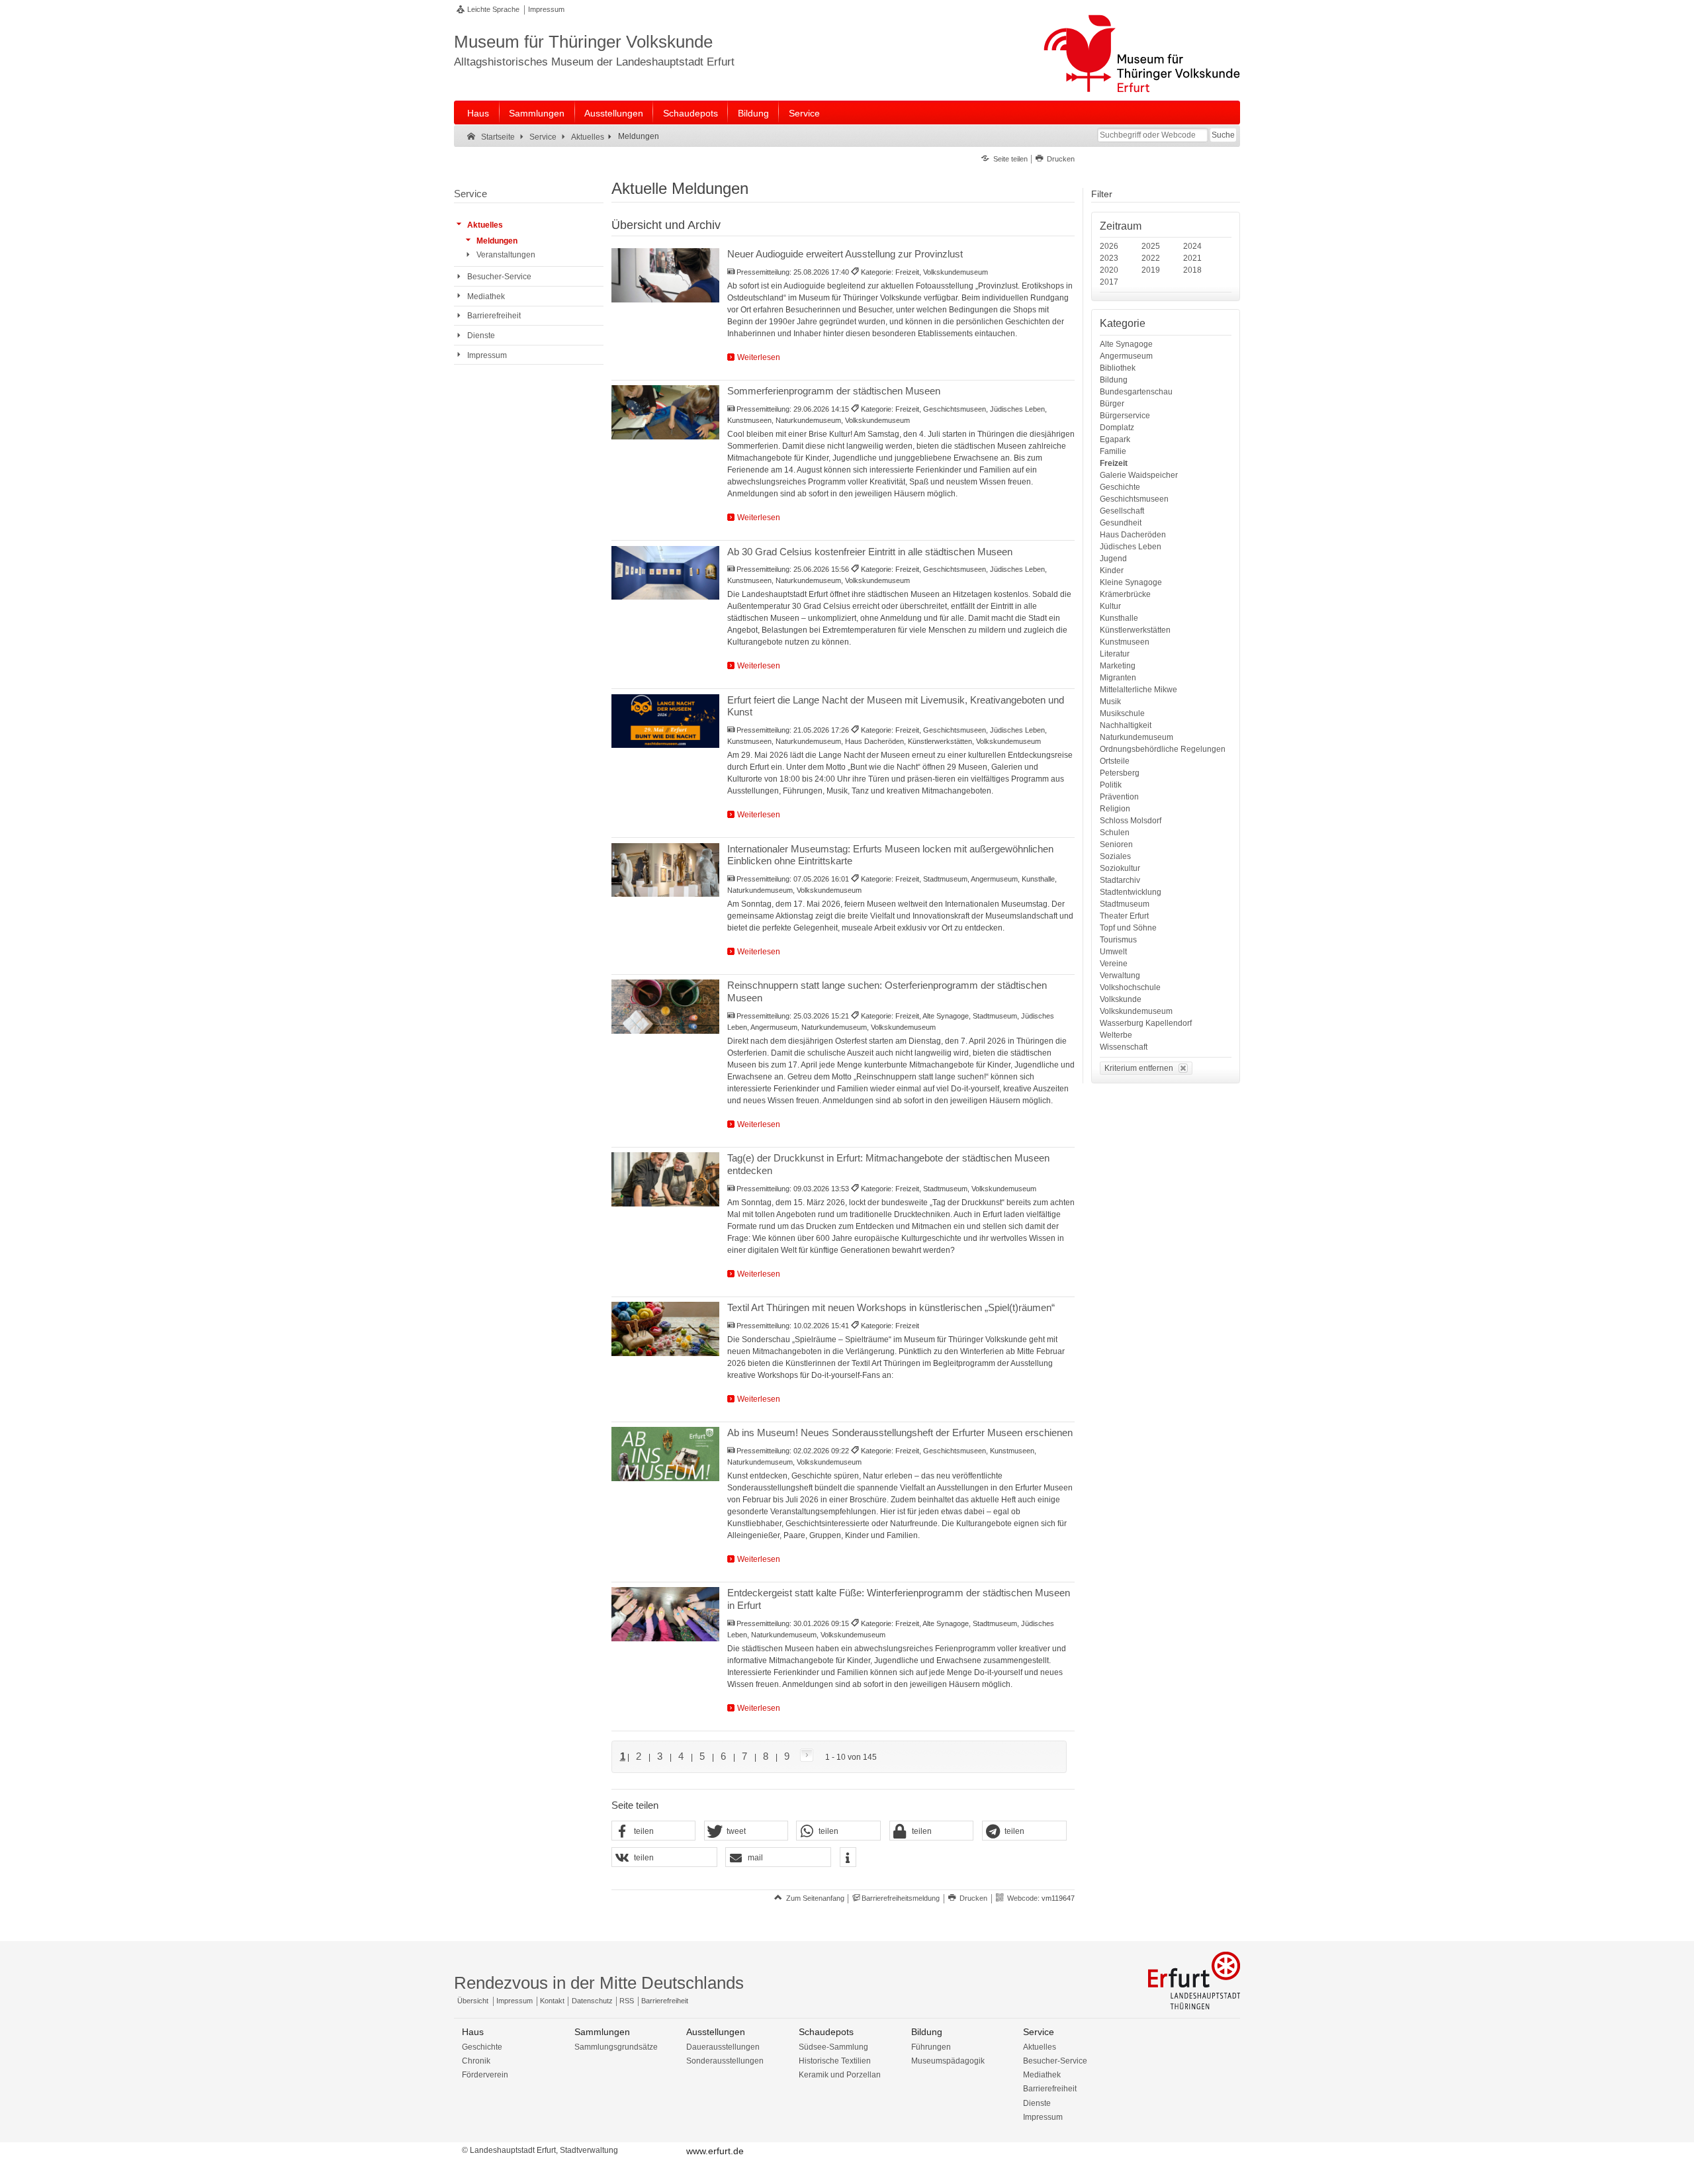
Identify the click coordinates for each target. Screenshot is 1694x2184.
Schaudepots (691, 113)
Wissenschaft (1124, 1047)
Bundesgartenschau (1136, 392)
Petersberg (1120, 773)
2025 (1151, 246)
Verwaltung (1120, 976)
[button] (654, 1831)
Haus (478, 113)
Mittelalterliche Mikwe (1138, 690)
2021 (1192, 258)
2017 (1109, 282)
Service (804, 113)
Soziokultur (1120, 868)
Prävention (1119, 797)
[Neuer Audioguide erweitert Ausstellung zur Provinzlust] (665, 275)
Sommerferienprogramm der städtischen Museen (834, 391)
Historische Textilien (835, 2061)
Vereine (1114, 964)
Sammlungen (537, 113)
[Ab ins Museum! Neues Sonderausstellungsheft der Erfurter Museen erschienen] (665, 1454)
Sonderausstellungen (725, 2061)
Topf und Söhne (1128, 928)
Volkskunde (1121, 999)
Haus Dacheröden (1133, 535)
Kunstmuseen (1125, 642)
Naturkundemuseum (1137, 737)
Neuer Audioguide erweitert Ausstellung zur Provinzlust (845, 254)
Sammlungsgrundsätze (616, 2047)
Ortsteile (1115, 761)
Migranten (1118, 678)
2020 (1109, 270)
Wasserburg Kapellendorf (1146, 1023)
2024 (1192, 246)
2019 (1151, 270)
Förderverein (485, 2075)
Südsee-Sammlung (833, 2047)
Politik (1111, 785)
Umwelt (1113, 952)
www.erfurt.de (715, 2151)
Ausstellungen (614, 113)
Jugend (1113, 559)
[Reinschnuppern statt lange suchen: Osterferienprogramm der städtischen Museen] (665, 1007)
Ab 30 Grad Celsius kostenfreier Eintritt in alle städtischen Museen (870, 552)
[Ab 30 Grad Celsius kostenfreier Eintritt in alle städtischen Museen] (665, 573)
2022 (1151, 258)
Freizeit (1114, 463)
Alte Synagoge (1126, 344)
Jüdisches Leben (1131, 547)
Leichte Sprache (493, 9)
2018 (1192, 270)
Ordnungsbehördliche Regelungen (1163, 749)
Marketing (1118, 666)
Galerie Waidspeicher (1139, 475)
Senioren (1116, 844)
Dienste (1037, 2103)
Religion (1115, 809)
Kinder (1112, 570)
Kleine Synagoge (1131, 582)
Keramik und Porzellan (840, 2075)
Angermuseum (1126, 356)
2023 (1109, 258)
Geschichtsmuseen (1134, 499)
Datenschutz (592, 2001)
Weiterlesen (759, 357)
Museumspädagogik (948, 2061)
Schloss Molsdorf (1131, 821)
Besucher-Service (1055, 2061)
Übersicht (473, 2001)
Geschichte (1120, 487)
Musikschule (1122, 713)
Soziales (1115, 856)
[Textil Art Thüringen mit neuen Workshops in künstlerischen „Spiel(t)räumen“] (665, 1329)
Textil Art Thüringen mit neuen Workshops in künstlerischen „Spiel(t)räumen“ (891, 1307)
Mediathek (1042, 2075)
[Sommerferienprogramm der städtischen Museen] (665, 412)
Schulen (1115, 833)
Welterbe (1116, 1035)
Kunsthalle (1119, 618)
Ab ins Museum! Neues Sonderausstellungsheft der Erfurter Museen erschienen (900, 1433)
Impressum (546, 9)
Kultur (1110, 606)
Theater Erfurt (1124, 916)
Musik (1110, 702)
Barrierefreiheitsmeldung (901, 1898)
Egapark (1115, 439)
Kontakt (552, 2001)
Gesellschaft (1122, 511)
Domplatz (1117, 428)
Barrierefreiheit (665, 2001)
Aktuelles (1040, 2047)
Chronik (476, 2061)
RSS (627, 2001)
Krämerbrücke (1125, 594)
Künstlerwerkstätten (1135, 630)
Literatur (1115, 654)
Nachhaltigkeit (1126, 725)
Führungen (931, 2047)
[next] (804, 1756)
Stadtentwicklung (1131, 892)
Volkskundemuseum (1136, 1011)
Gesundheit (1121, 523)
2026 (1109, 246)
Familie (1113, 451)
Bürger (1112, 404)
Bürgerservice (1125, 416)
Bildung (753, 113)
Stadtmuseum (1125, 904)
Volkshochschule (1130, 987)
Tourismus (1118, 940)
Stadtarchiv (1120, 880)
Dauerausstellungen (723, 2047)
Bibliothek (1118, 368)
